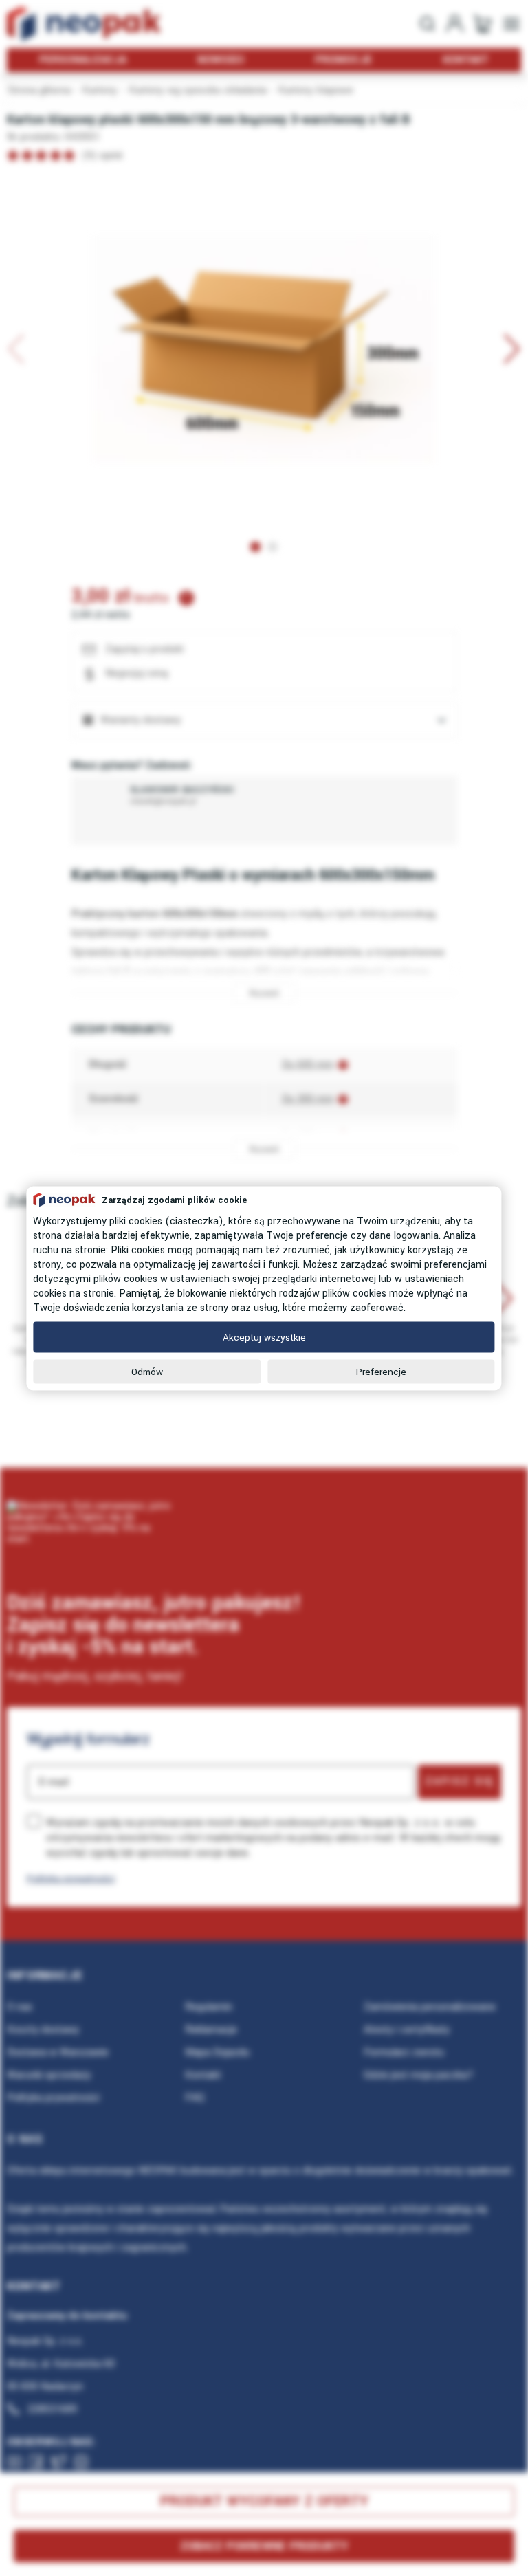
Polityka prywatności (71, 1879)
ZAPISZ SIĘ (460, 1781)
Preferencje (381, 1371)
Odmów (147, 1371)
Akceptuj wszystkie (264, 1337)
